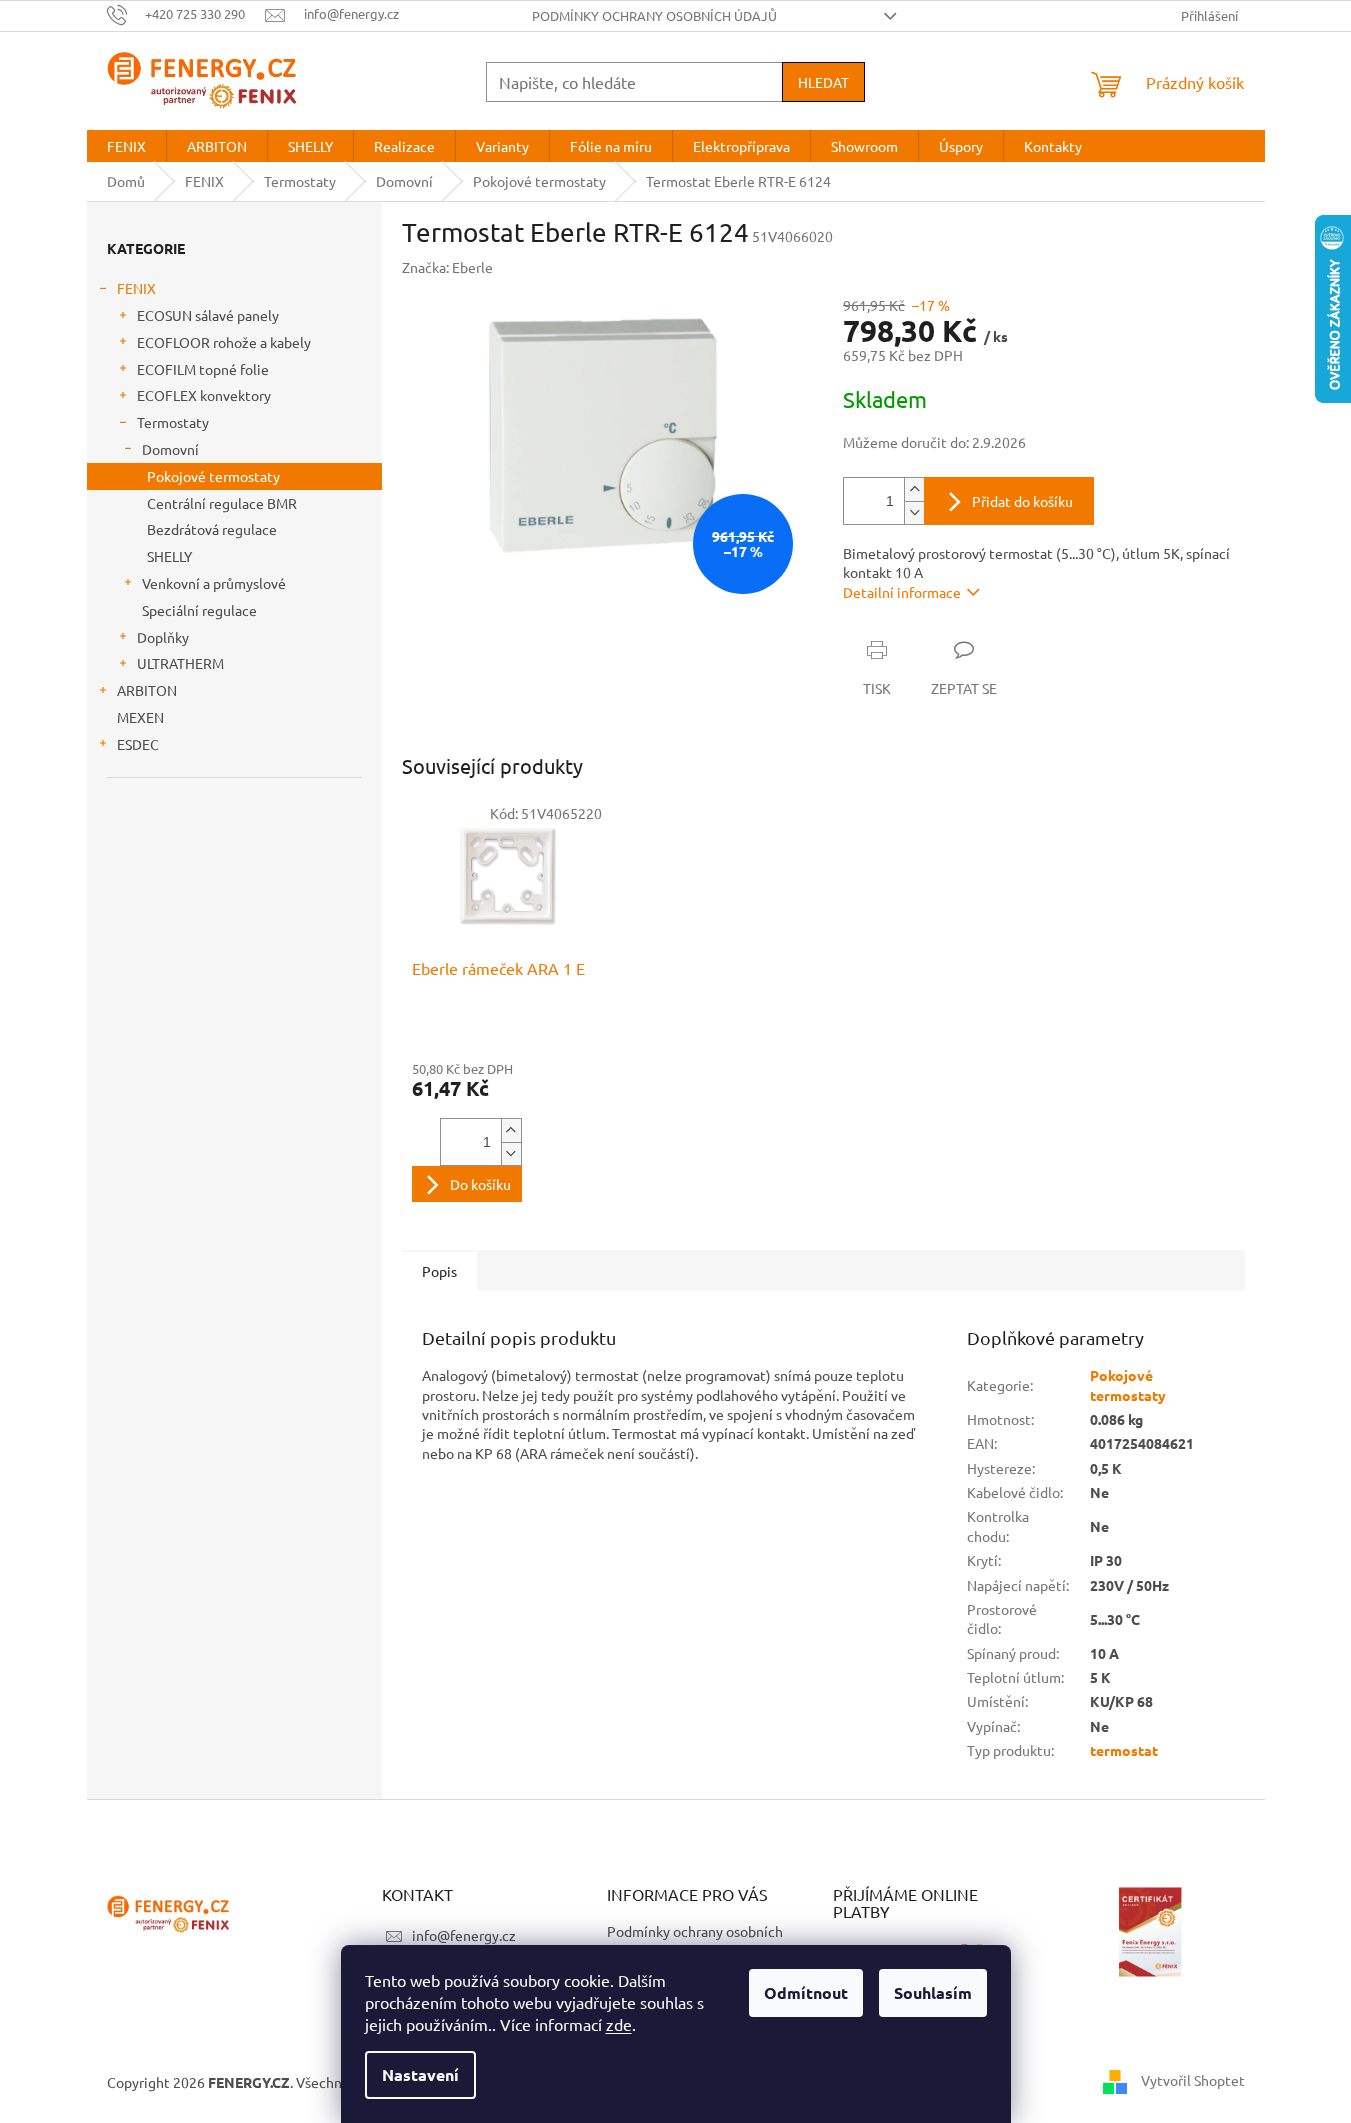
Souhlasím (933, 1992)
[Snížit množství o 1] (914, 512)
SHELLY (169, 556)
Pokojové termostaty (213, 476)
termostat (1124, 1750)
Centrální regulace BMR (222, 503)
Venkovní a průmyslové (214, 583)
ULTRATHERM (180, 663)
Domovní (170, 449)
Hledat (823, 82)
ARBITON (147, 690)
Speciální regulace (199, 610)
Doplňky (163, 637)
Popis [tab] (439, 1271)
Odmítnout (806, 1992)
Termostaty (173, 422)
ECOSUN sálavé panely (208, 315)
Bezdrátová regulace (212, 529)
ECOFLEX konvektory (204, 395)
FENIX (136, 288)
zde (619, 2024)
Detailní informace (902, 592)
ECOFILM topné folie (203, 369)
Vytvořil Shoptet (1193, 2080)
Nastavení (420, 2074)
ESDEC (138, 744)
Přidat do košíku (1022, 501)
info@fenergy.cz (464, 1935)
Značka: (447, 267)
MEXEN (140, 717)
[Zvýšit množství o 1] (914, 489)
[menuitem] (126, 146)
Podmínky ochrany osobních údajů (654, 15)
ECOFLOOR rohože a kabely (224, 342)
